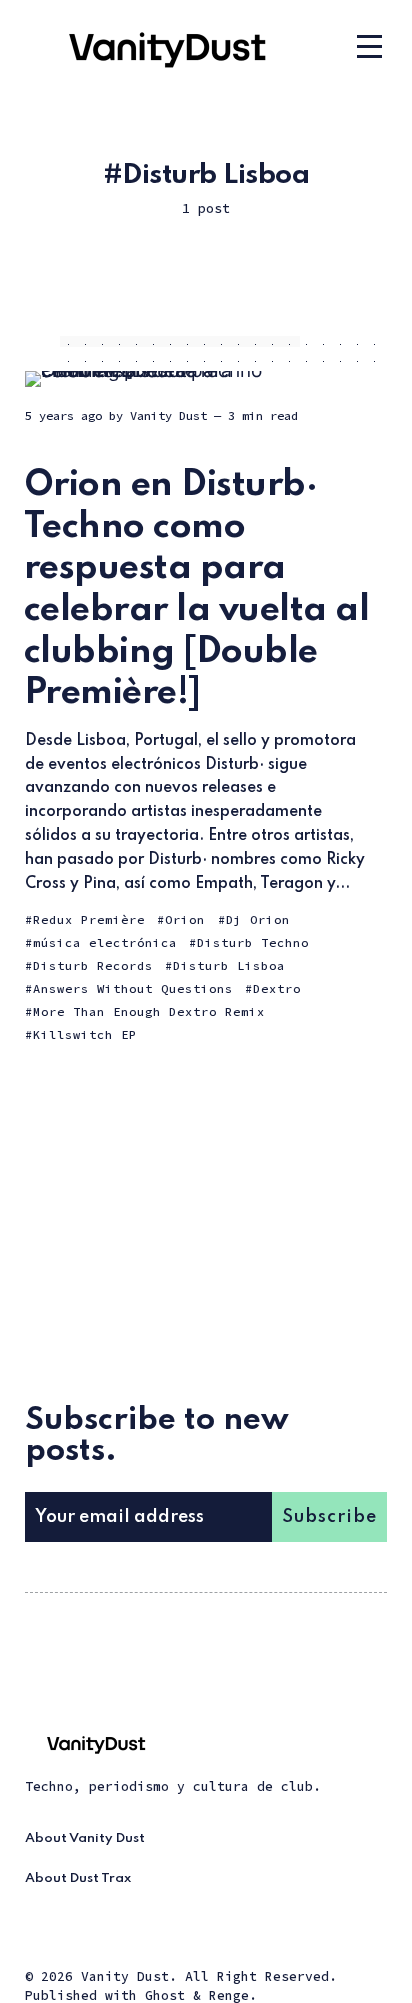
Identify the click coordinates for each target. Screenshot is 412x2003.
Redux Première (89, 919)
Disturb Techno (253, 942)
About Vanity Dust (85, 1838)
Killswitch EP (85, 1034)
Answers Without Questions (133, 988)
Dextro (277, 988)
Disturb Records (93, 965)
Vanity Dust (168, 415)
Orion (185, 919)
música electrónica (105, 942)
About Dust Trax (78, 1878)
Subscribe (329, 1517)
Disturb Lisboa (229, 965)
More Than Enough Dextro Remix (149, 1011)
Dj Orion (258, 919)
